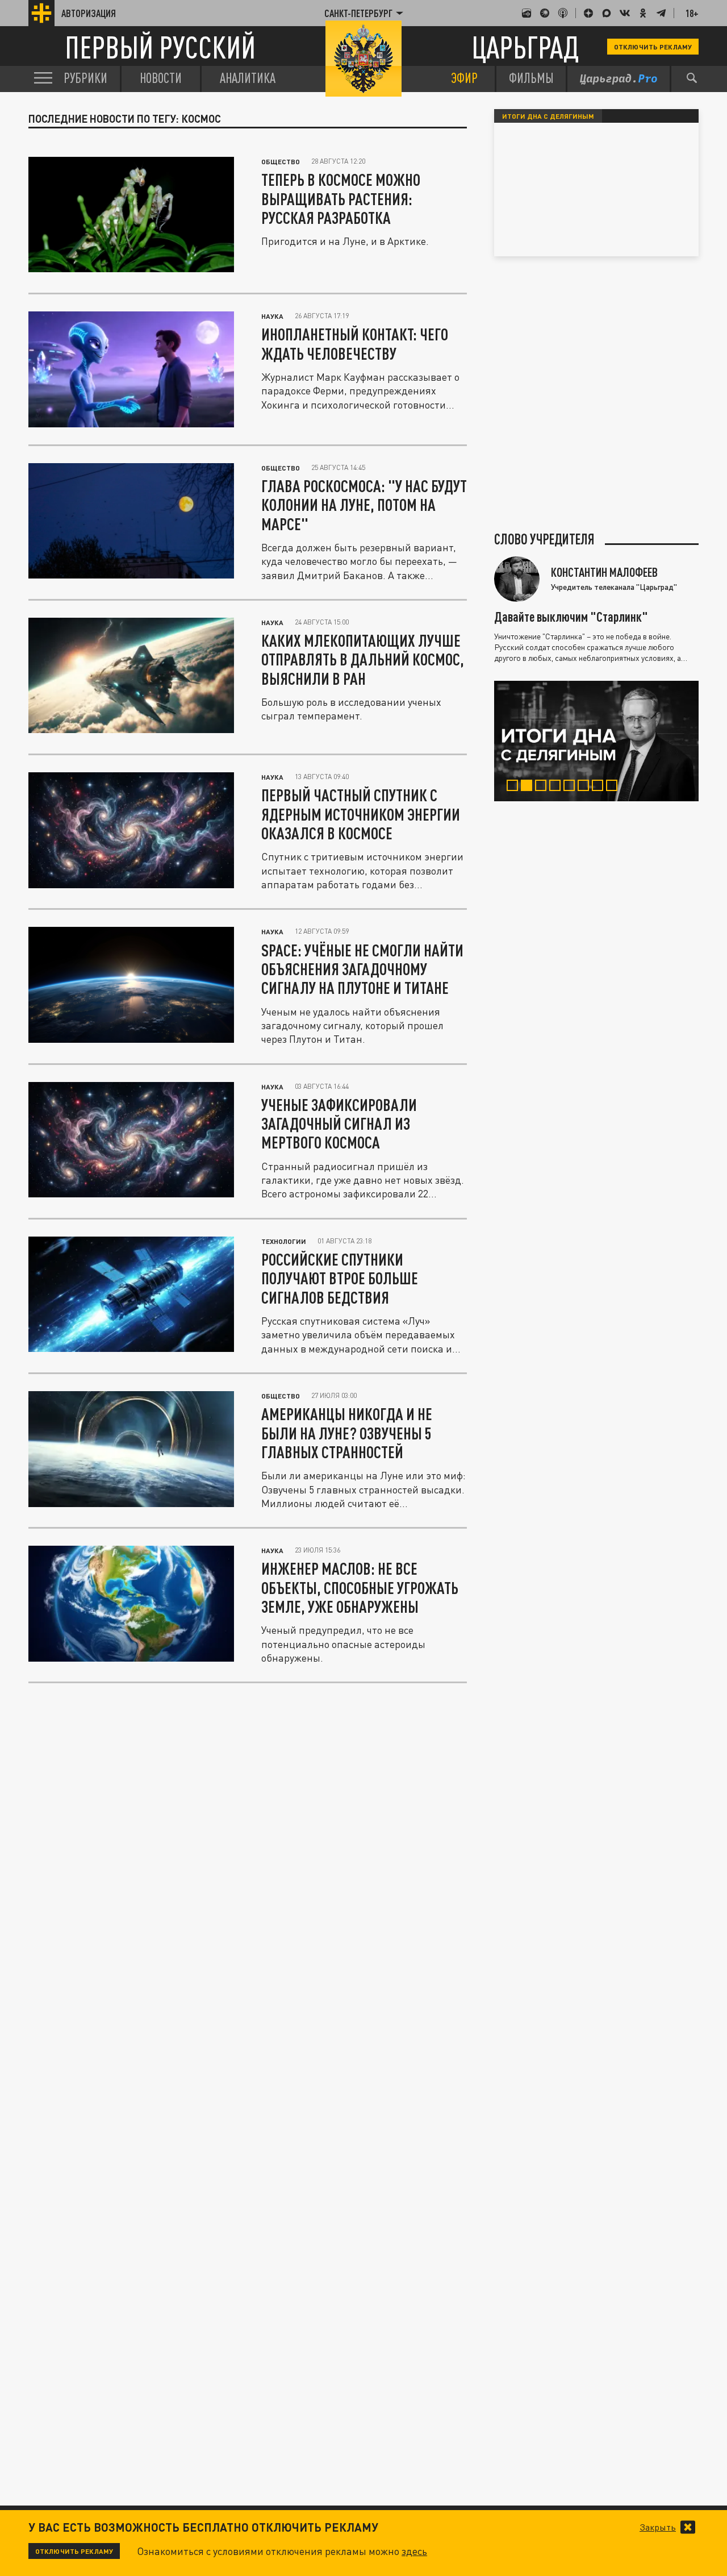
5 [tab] (572, 787)
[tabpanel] (596, 741)
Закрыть (658, 2527)
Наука (272, 316)
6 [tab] (586, 787)
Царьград (525, 47)
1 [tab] (515, 787)
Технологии (284, 1241)
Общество (281, 161)
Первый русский (160, 47)
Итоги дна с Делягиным (548, 116)
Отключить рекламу (653, 47)
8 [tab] (614, 787)
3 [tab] (543, 787)
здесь (414, 2551)
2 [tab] (529, 787)
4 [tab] (557, 787)
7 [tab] (600, 787)
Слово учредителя (544, 539)
